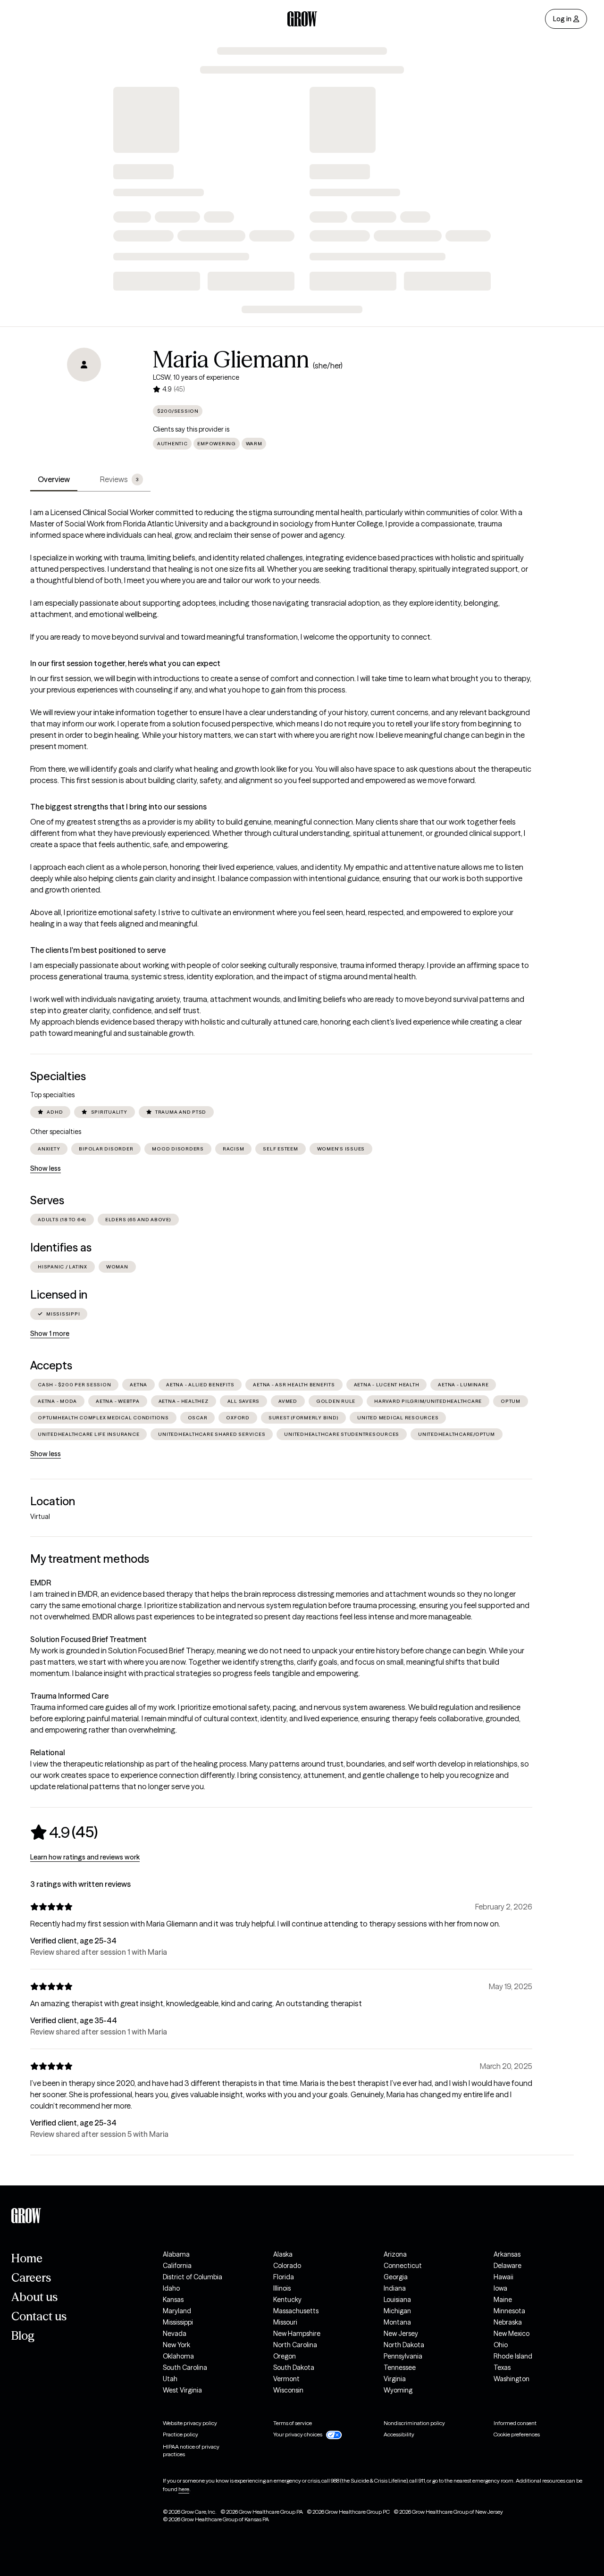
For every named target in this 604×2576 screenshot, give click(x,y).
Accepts (51, 1365)
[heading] (64, 1832)
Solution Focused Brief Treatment (88, 1639)
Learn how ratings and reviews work (85, 1857)
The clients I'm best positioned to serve (98, 950)
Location (53, 1501)
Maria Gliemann (231, 359)
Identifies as (61, 1247)
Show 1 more (50, 1334)
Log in (562, 19)
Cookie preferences (517, 2434)
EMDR (41, 1583)
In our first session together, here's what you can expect (125, 663)
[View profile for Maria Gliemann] (84, 401)
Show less (46, 1168)
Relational (48, 1752)
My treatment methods (90, 1559)
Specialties (58, 1076)
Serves (47, 1200)
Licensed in (59, 1295)
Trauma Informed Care (69, 1696)
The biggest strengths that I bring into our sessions (118, 807)
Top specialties (52, 1095)
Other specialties (56, 1132)
